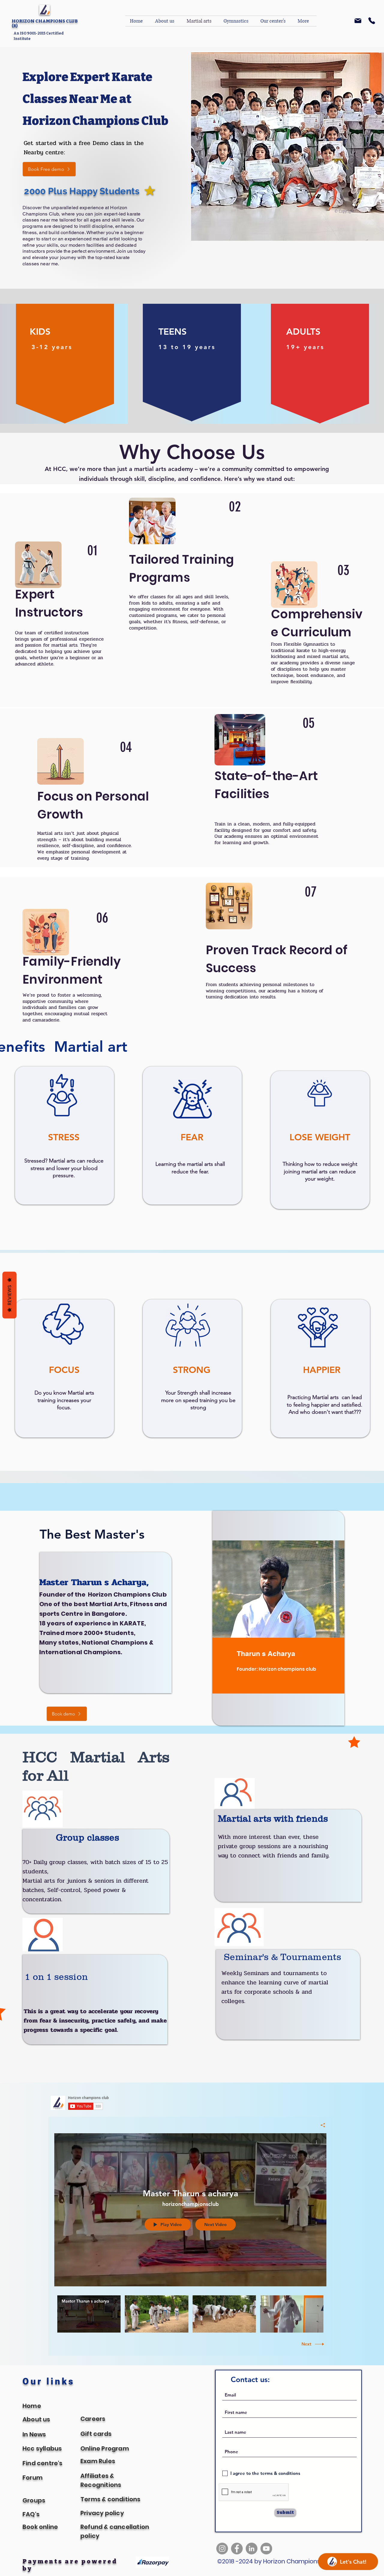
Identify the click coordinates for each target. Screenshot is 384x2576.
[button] (328, 32)
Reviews (9, 1295)
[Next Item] (316, 90)
